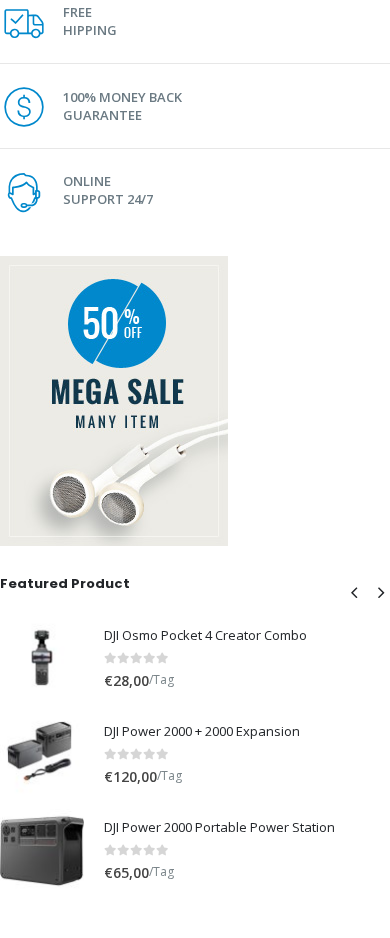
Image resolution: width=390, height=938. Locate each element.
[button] (354, 592)
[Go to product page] (42, 658)
